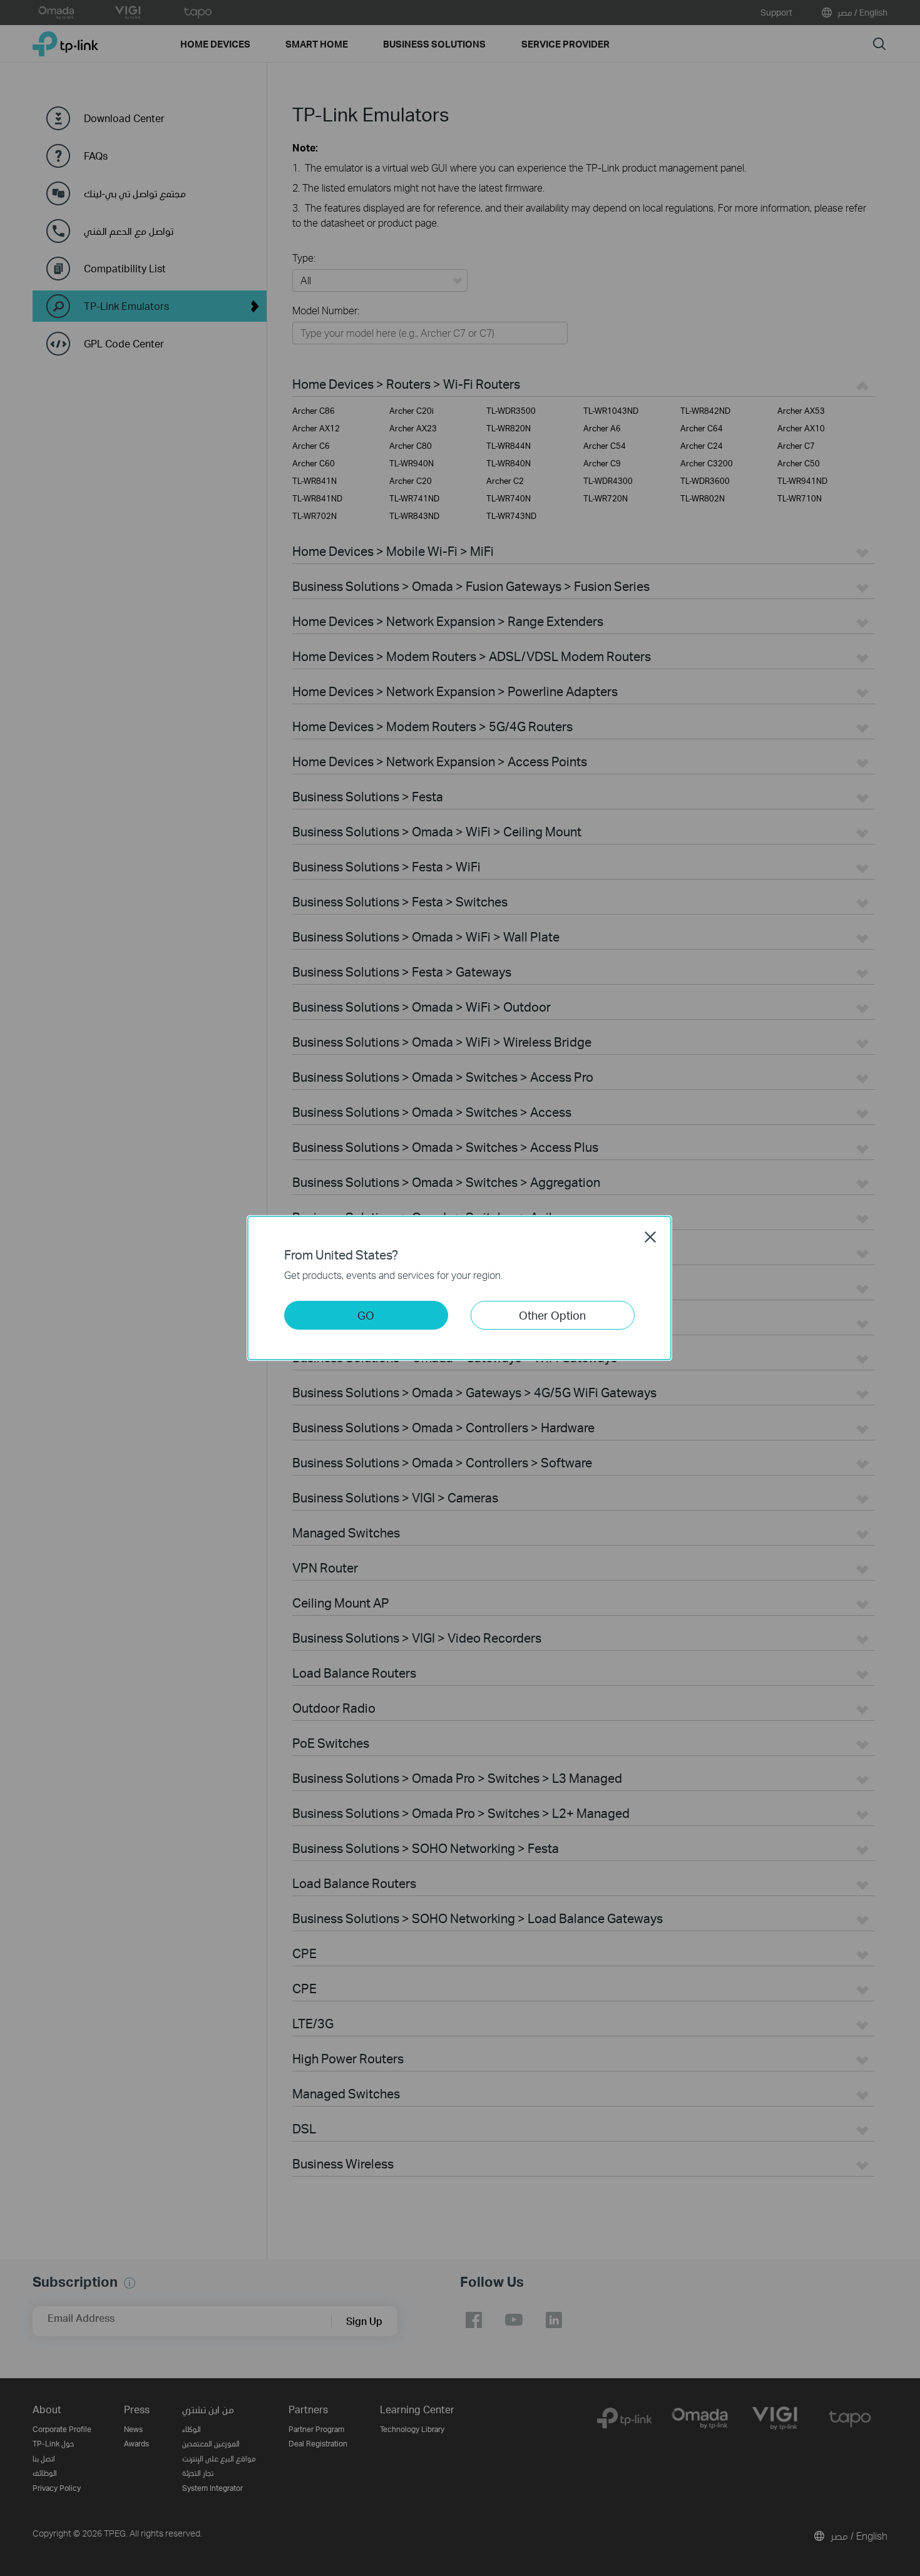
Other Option (552, 1315)
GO (366, 1315)
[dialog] (460, 1288)
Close (650, 1237)
